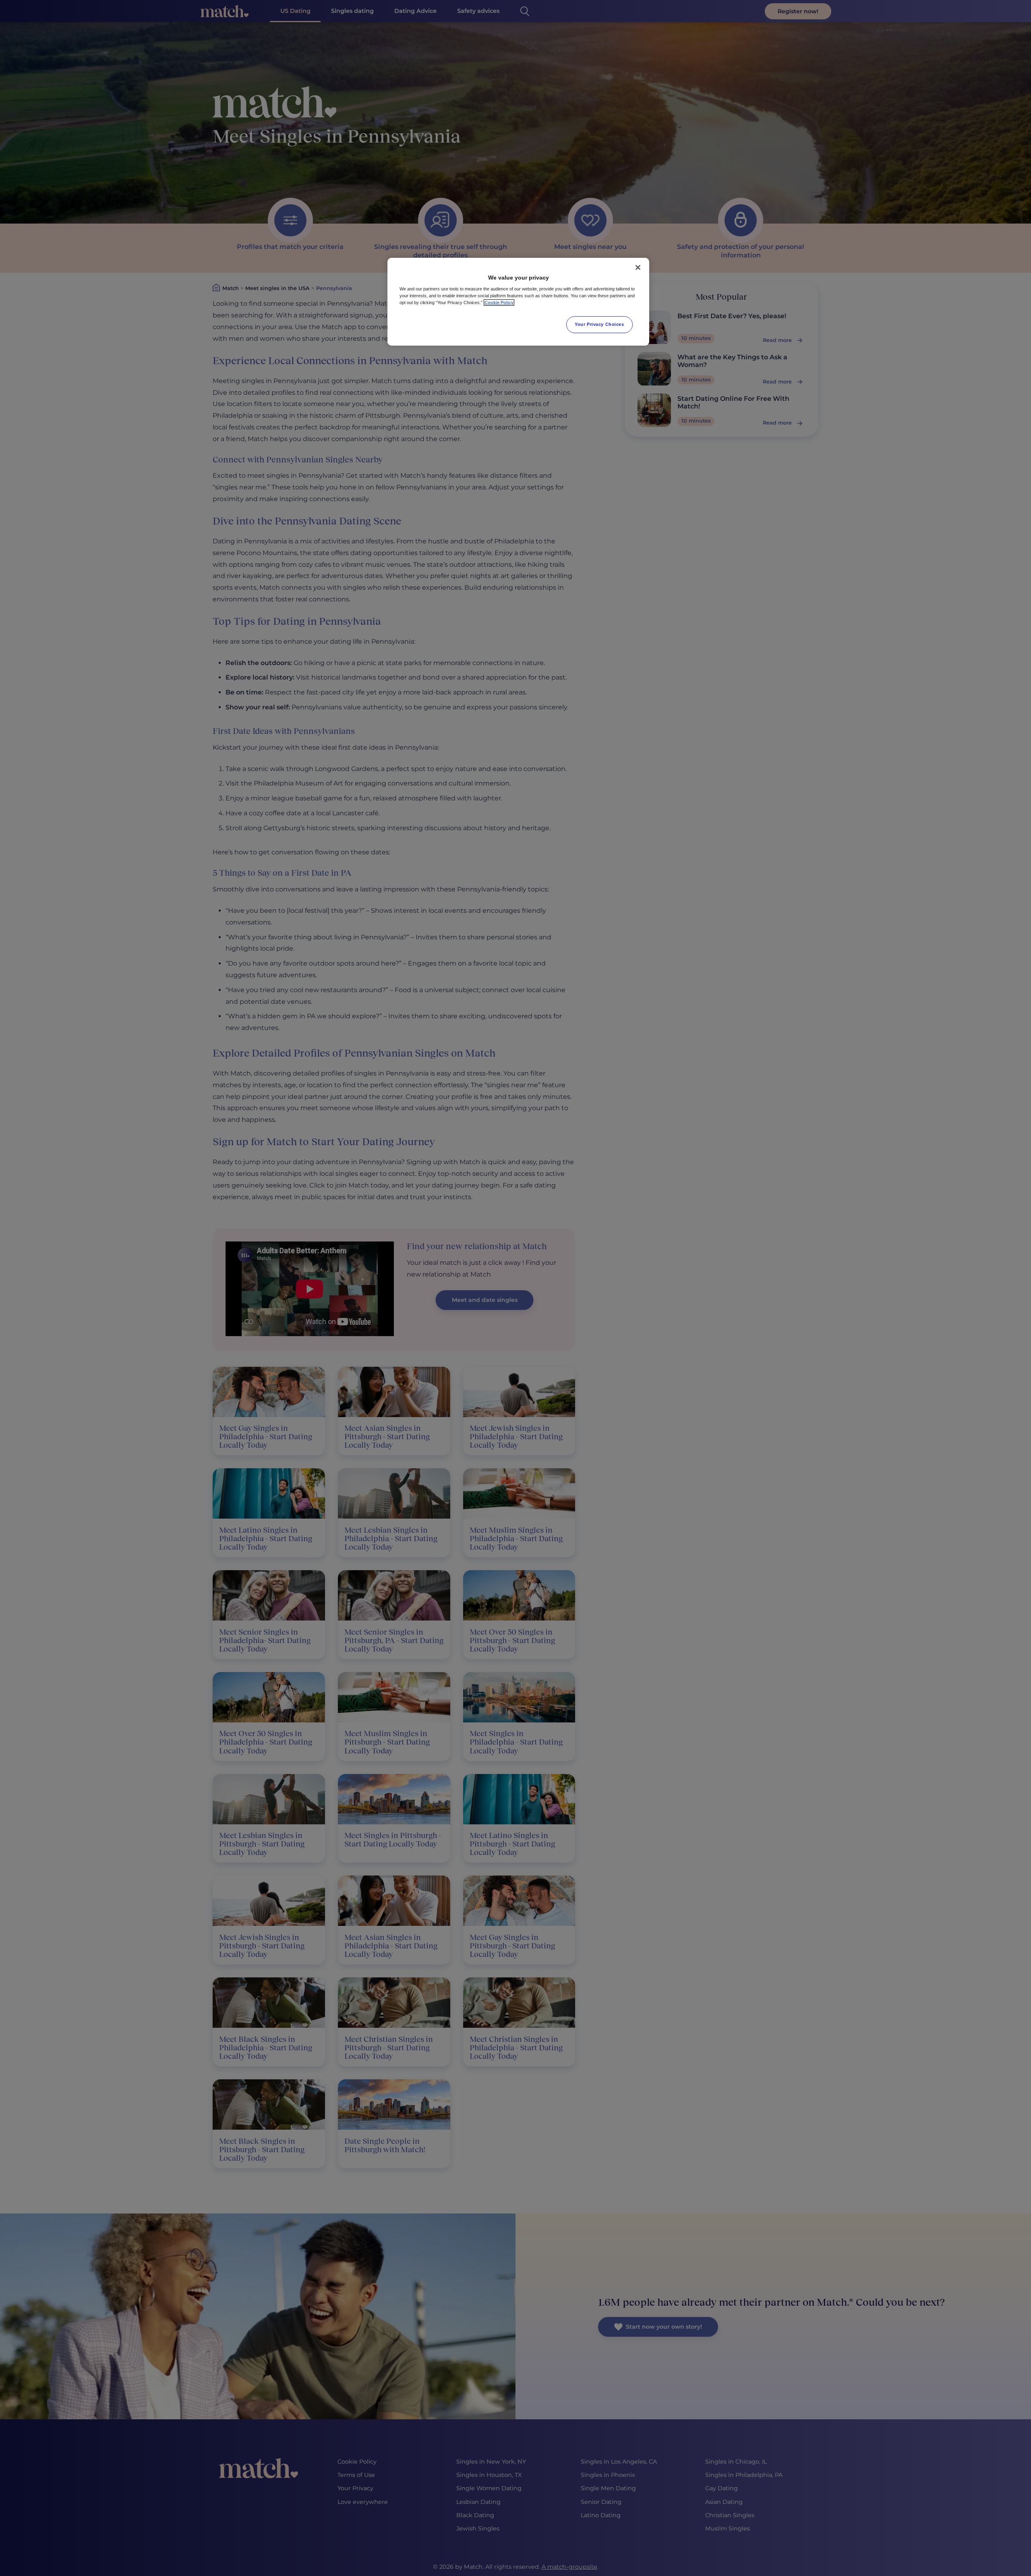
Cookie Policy (499, 303)
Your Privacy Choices (599, 324)
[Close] (638, 267)
